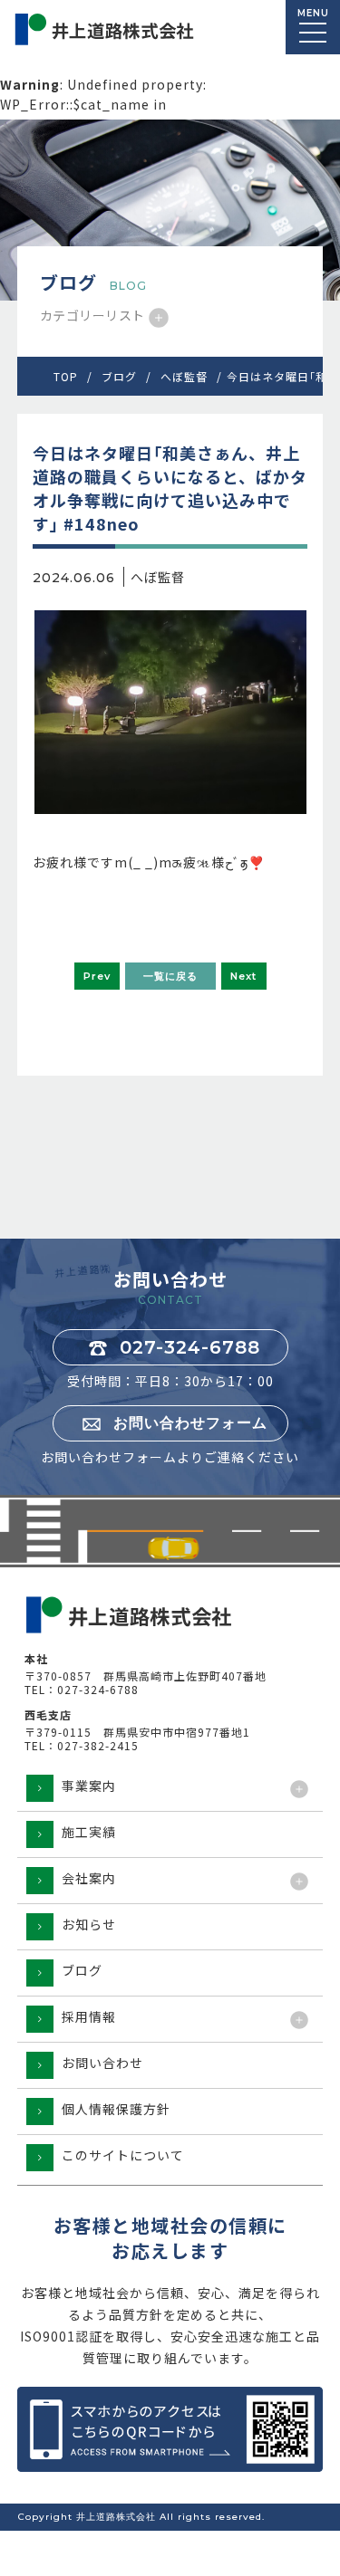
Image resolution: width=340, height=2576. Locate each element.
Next (243, 976)
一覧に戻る (170, 976)
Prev (97, 976)
